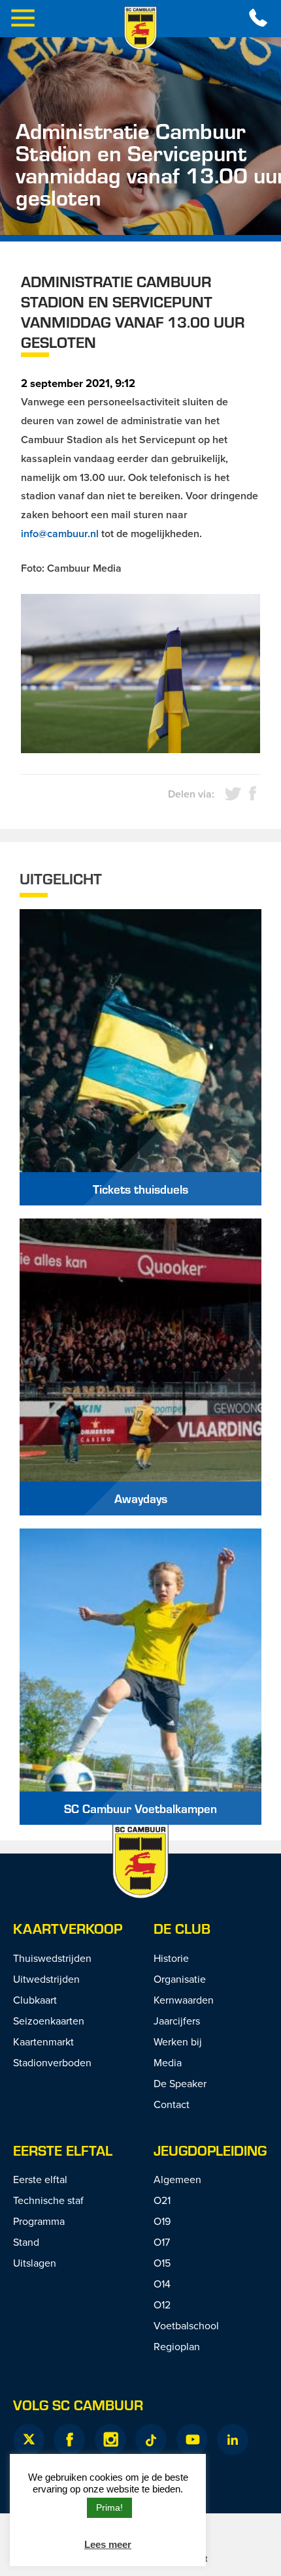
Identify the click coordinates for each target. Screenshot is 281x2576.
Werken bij (178, 2041)
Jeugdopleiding (210, 2150)
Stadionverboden (52, 2062)
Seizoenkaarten (49, 2021)
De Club (182, 1928)
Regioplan (177, 2346)
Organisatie (180, 1979)
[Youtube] (192, 2440)
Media (168, 2062)
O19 (162, 2221)
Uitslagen (35, 2263)
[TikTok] (151, 2440)
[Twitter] (29, 2440)
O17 (162, 2242)
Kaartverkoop (68, 1928)
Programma (39, 2221)
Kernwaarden (184, 2000)
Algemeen (177, 2179)
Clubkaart (35, 2000)
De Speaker (180, 2083)
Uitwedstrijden (46, 1979)
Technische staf (48, 2200)
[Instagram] (110, 2440)
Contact (172, 2104)
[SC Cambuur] (140, 28)
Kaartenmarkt (43, 2041)
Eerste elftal (63, 2150)
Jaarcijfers (177, 2021)
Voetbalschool (186, 2325)
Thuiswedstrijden (52, 1958)
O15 (162, 2263)
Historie (171, 1958)
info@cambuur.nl (60, 534)
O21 (162, 2200)
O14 (162, 2284)
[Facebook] (69, 2440)
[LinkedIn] (233, 2440)
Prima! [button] (109, 2507)
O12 (162, 2304)
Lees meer (108, 2544)
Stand (26, 2242)
